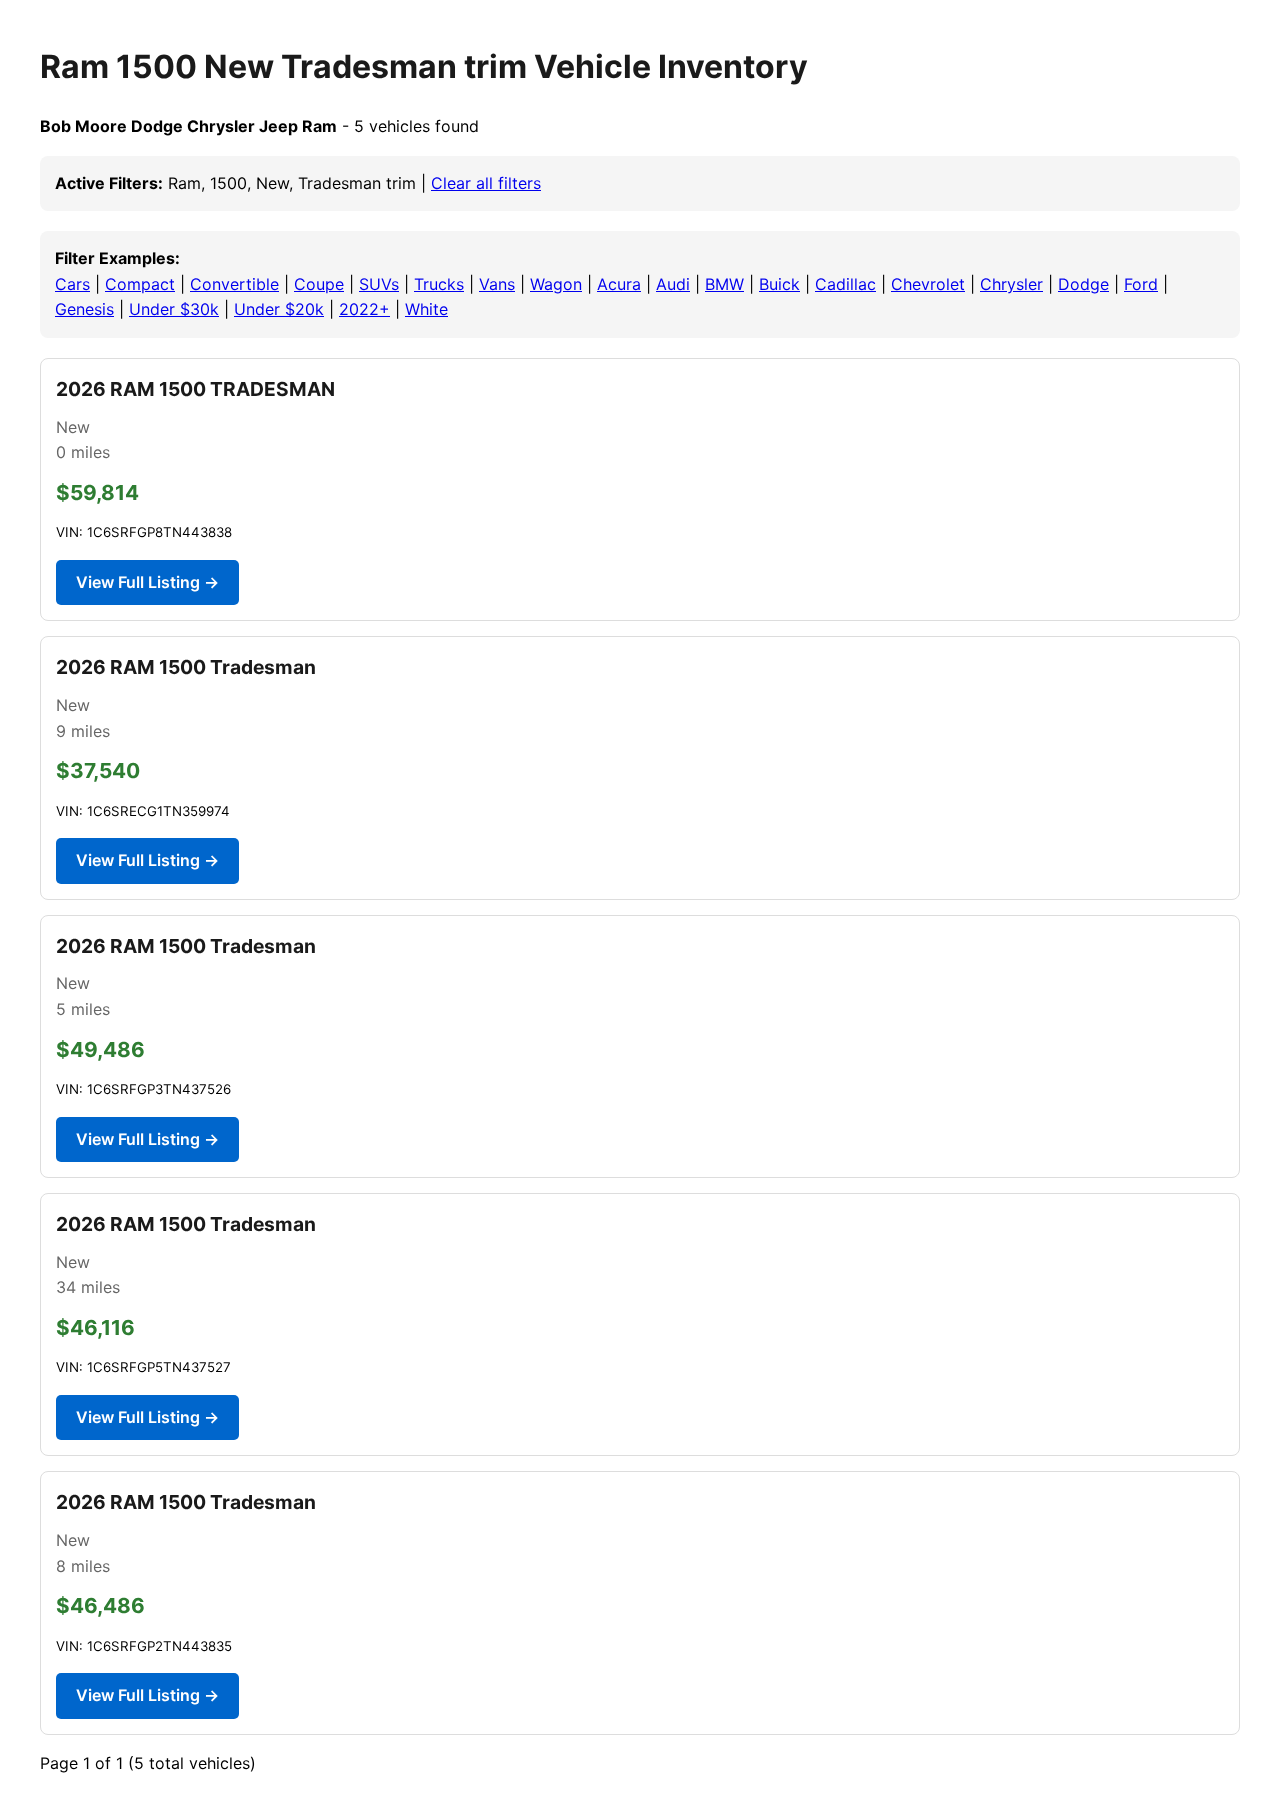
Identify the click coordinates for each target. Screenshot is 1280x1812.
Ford (1141, 284)
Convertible (234, 284)
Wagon (556, 284)
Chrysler (1011, 284)
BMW (724, 284)
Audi (673, 284)
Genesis (84, 309)
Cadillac (845, 284)
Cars (72, 284)
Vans (497, 284)
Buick (779, 284)
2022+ (364, 309)
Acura (619, 284)
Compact (140, 284)
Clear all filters (486, 183)
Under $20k (279, 309)
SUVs (379, 284)
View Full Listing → (147, 582)
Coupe (319, 284)
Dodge (1083, 284)
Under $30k (174, 309)
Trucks (439, 284)
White (426, 309)
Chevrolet (928, 284)
